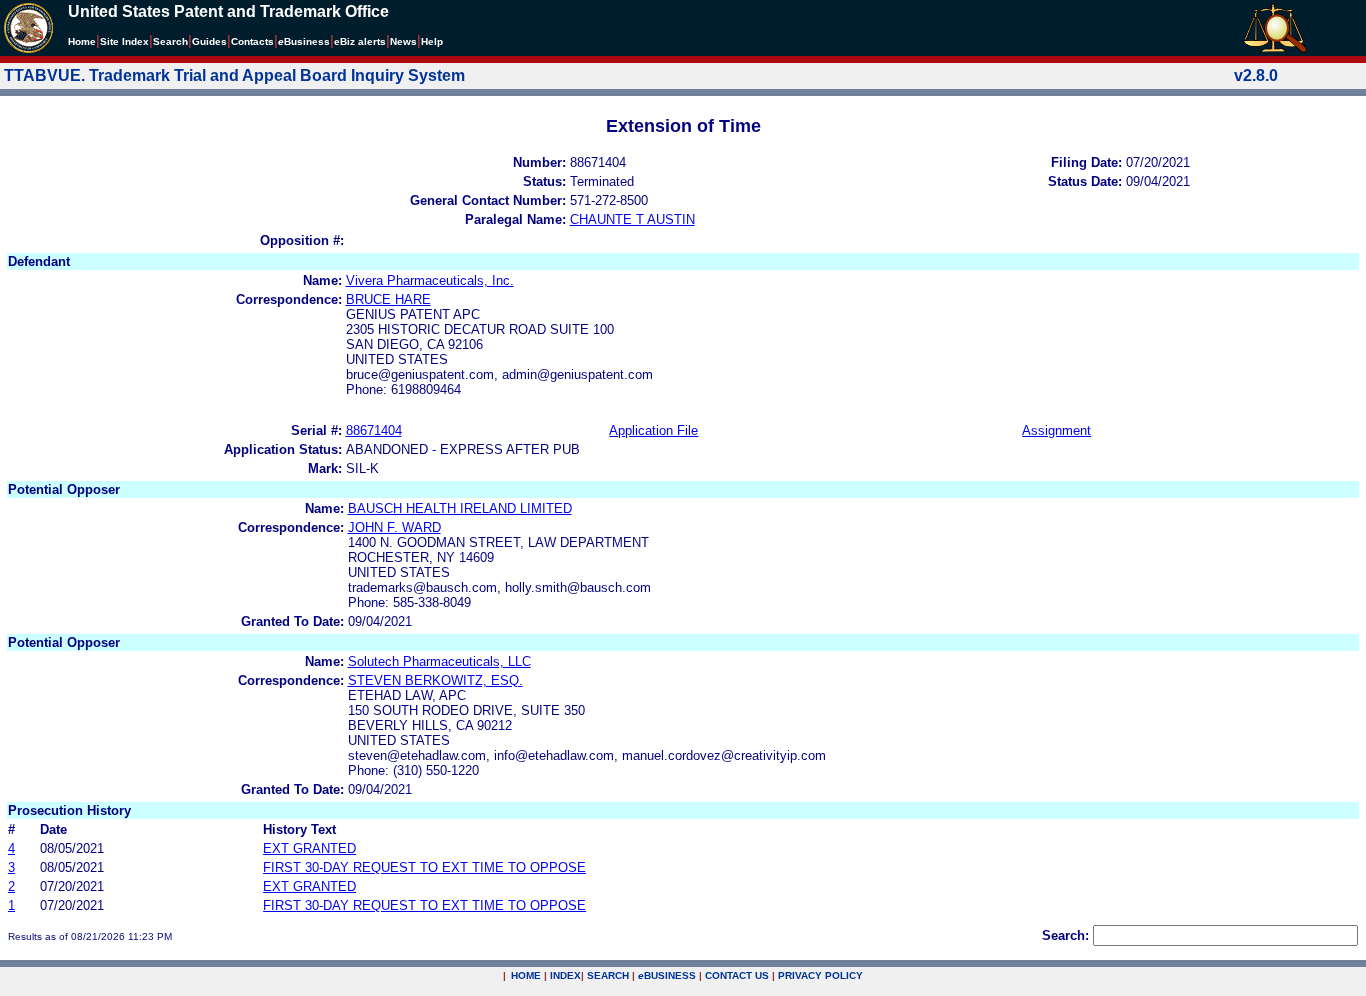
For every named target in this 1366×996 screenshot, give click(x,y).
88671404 (374, 430)
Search (170, 41)
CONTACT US (737, 975)
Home (82, 41)
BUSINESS (667, 975)
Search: (1065, 935)
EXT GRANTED (309, 848)
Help (432, 41)
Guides (209, 41)
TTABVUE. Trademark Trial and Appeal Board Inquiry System (234, 75)
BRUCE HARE (388, 299)
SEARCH (608, 975)
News (403, 41)
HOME (526, 975)
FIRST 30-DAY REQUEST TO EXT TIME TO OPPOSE (424, 867)
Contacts (252, 41)
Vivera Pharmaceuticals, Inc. (430, 280)
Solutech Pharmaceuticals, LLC (439, 661)
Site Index (124, 41)
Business (304, 41)
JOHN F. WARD (394, 527)
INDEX (565, 975)
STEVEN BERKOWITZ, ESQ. (435, 680)
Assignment (1056, 430)
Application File (653, 430)
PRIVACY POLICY (820, 975)
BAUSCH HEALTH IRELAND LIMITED (460, 508)
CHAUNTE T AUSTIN (632, 219)
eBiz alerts (360, 41)
